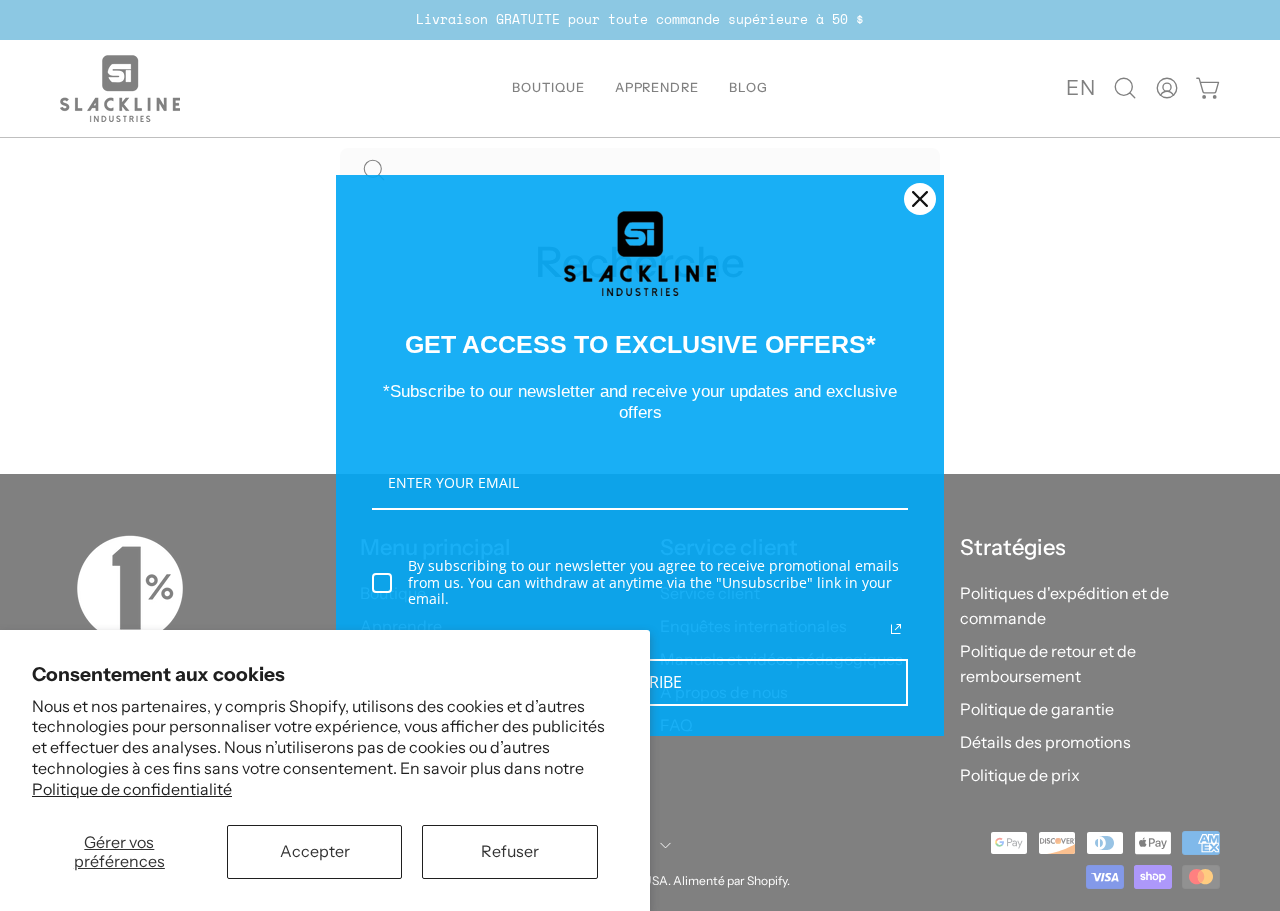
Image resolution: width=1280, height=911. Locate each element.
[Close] (920, 199)
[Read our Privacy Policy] (896, 629)
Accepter (315, 851)
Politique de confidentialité (132, 789)
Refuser (510, 851)
